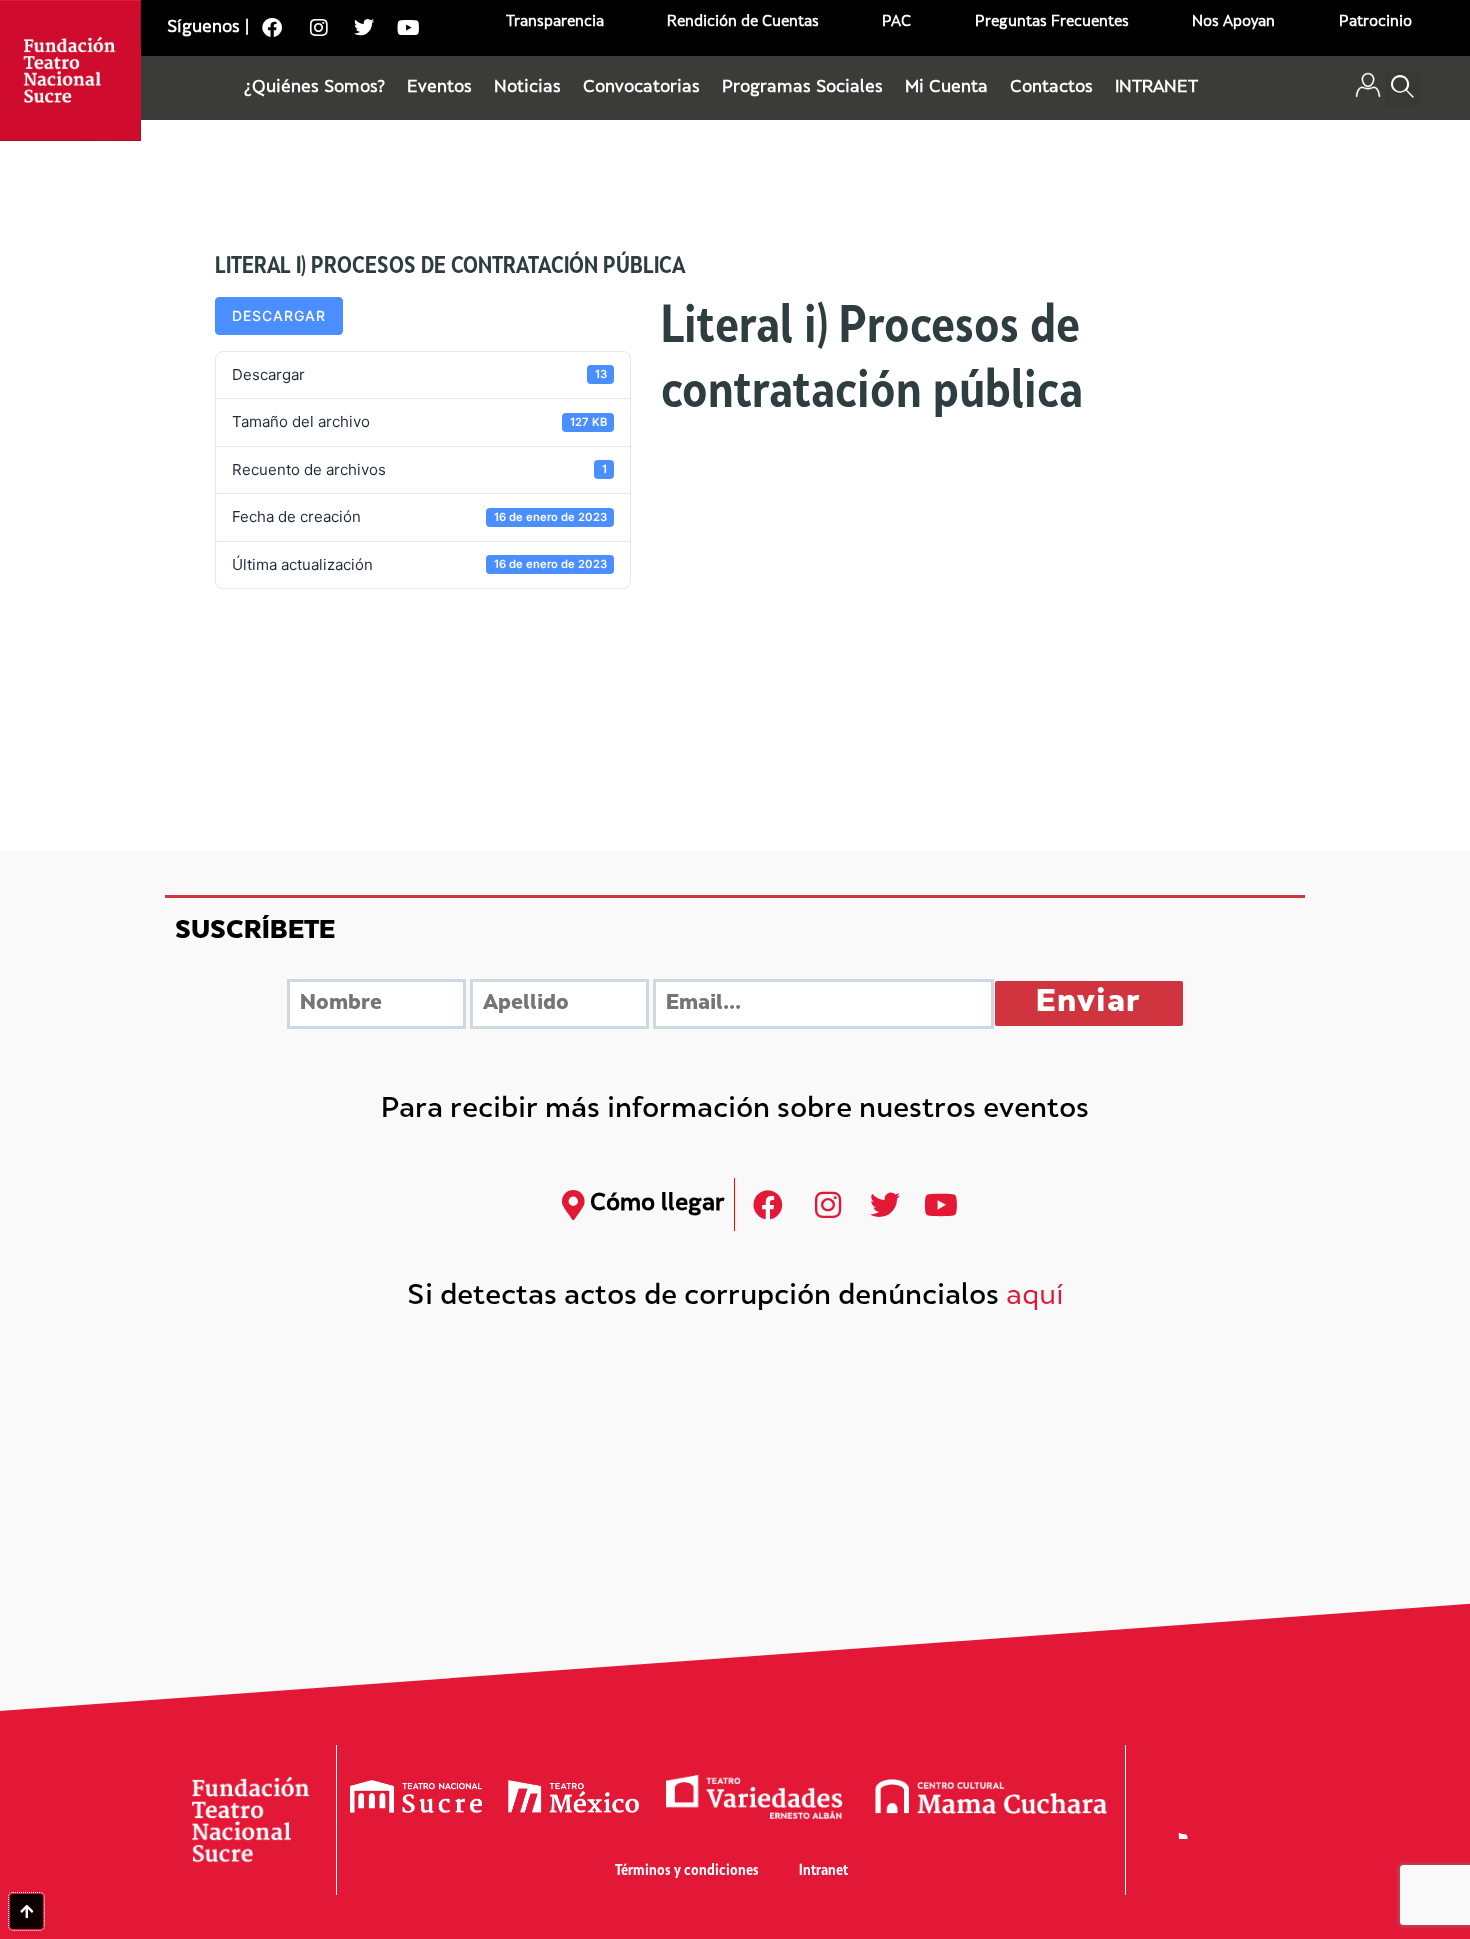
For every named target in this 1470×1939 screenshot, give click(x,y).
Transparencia (555, 22)
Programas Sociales (802, 88)
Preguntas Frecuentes (1052, 22)
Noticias (527, 88)
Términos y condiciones (687, 1871)
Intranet (823, 1871)
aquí (1035, 1297)
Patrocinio (1375, 22)
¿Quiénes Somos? (314, 88)
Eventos (439, 88)
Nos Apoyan (1233, 22)
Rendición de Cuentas (743, 22)
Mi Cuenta (946, 88)
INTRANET (1156, 88)
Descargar (279, 315)
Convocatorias (641, 88)
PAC (896, 22)
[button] (1402, 88)
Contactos (1051, 88)
